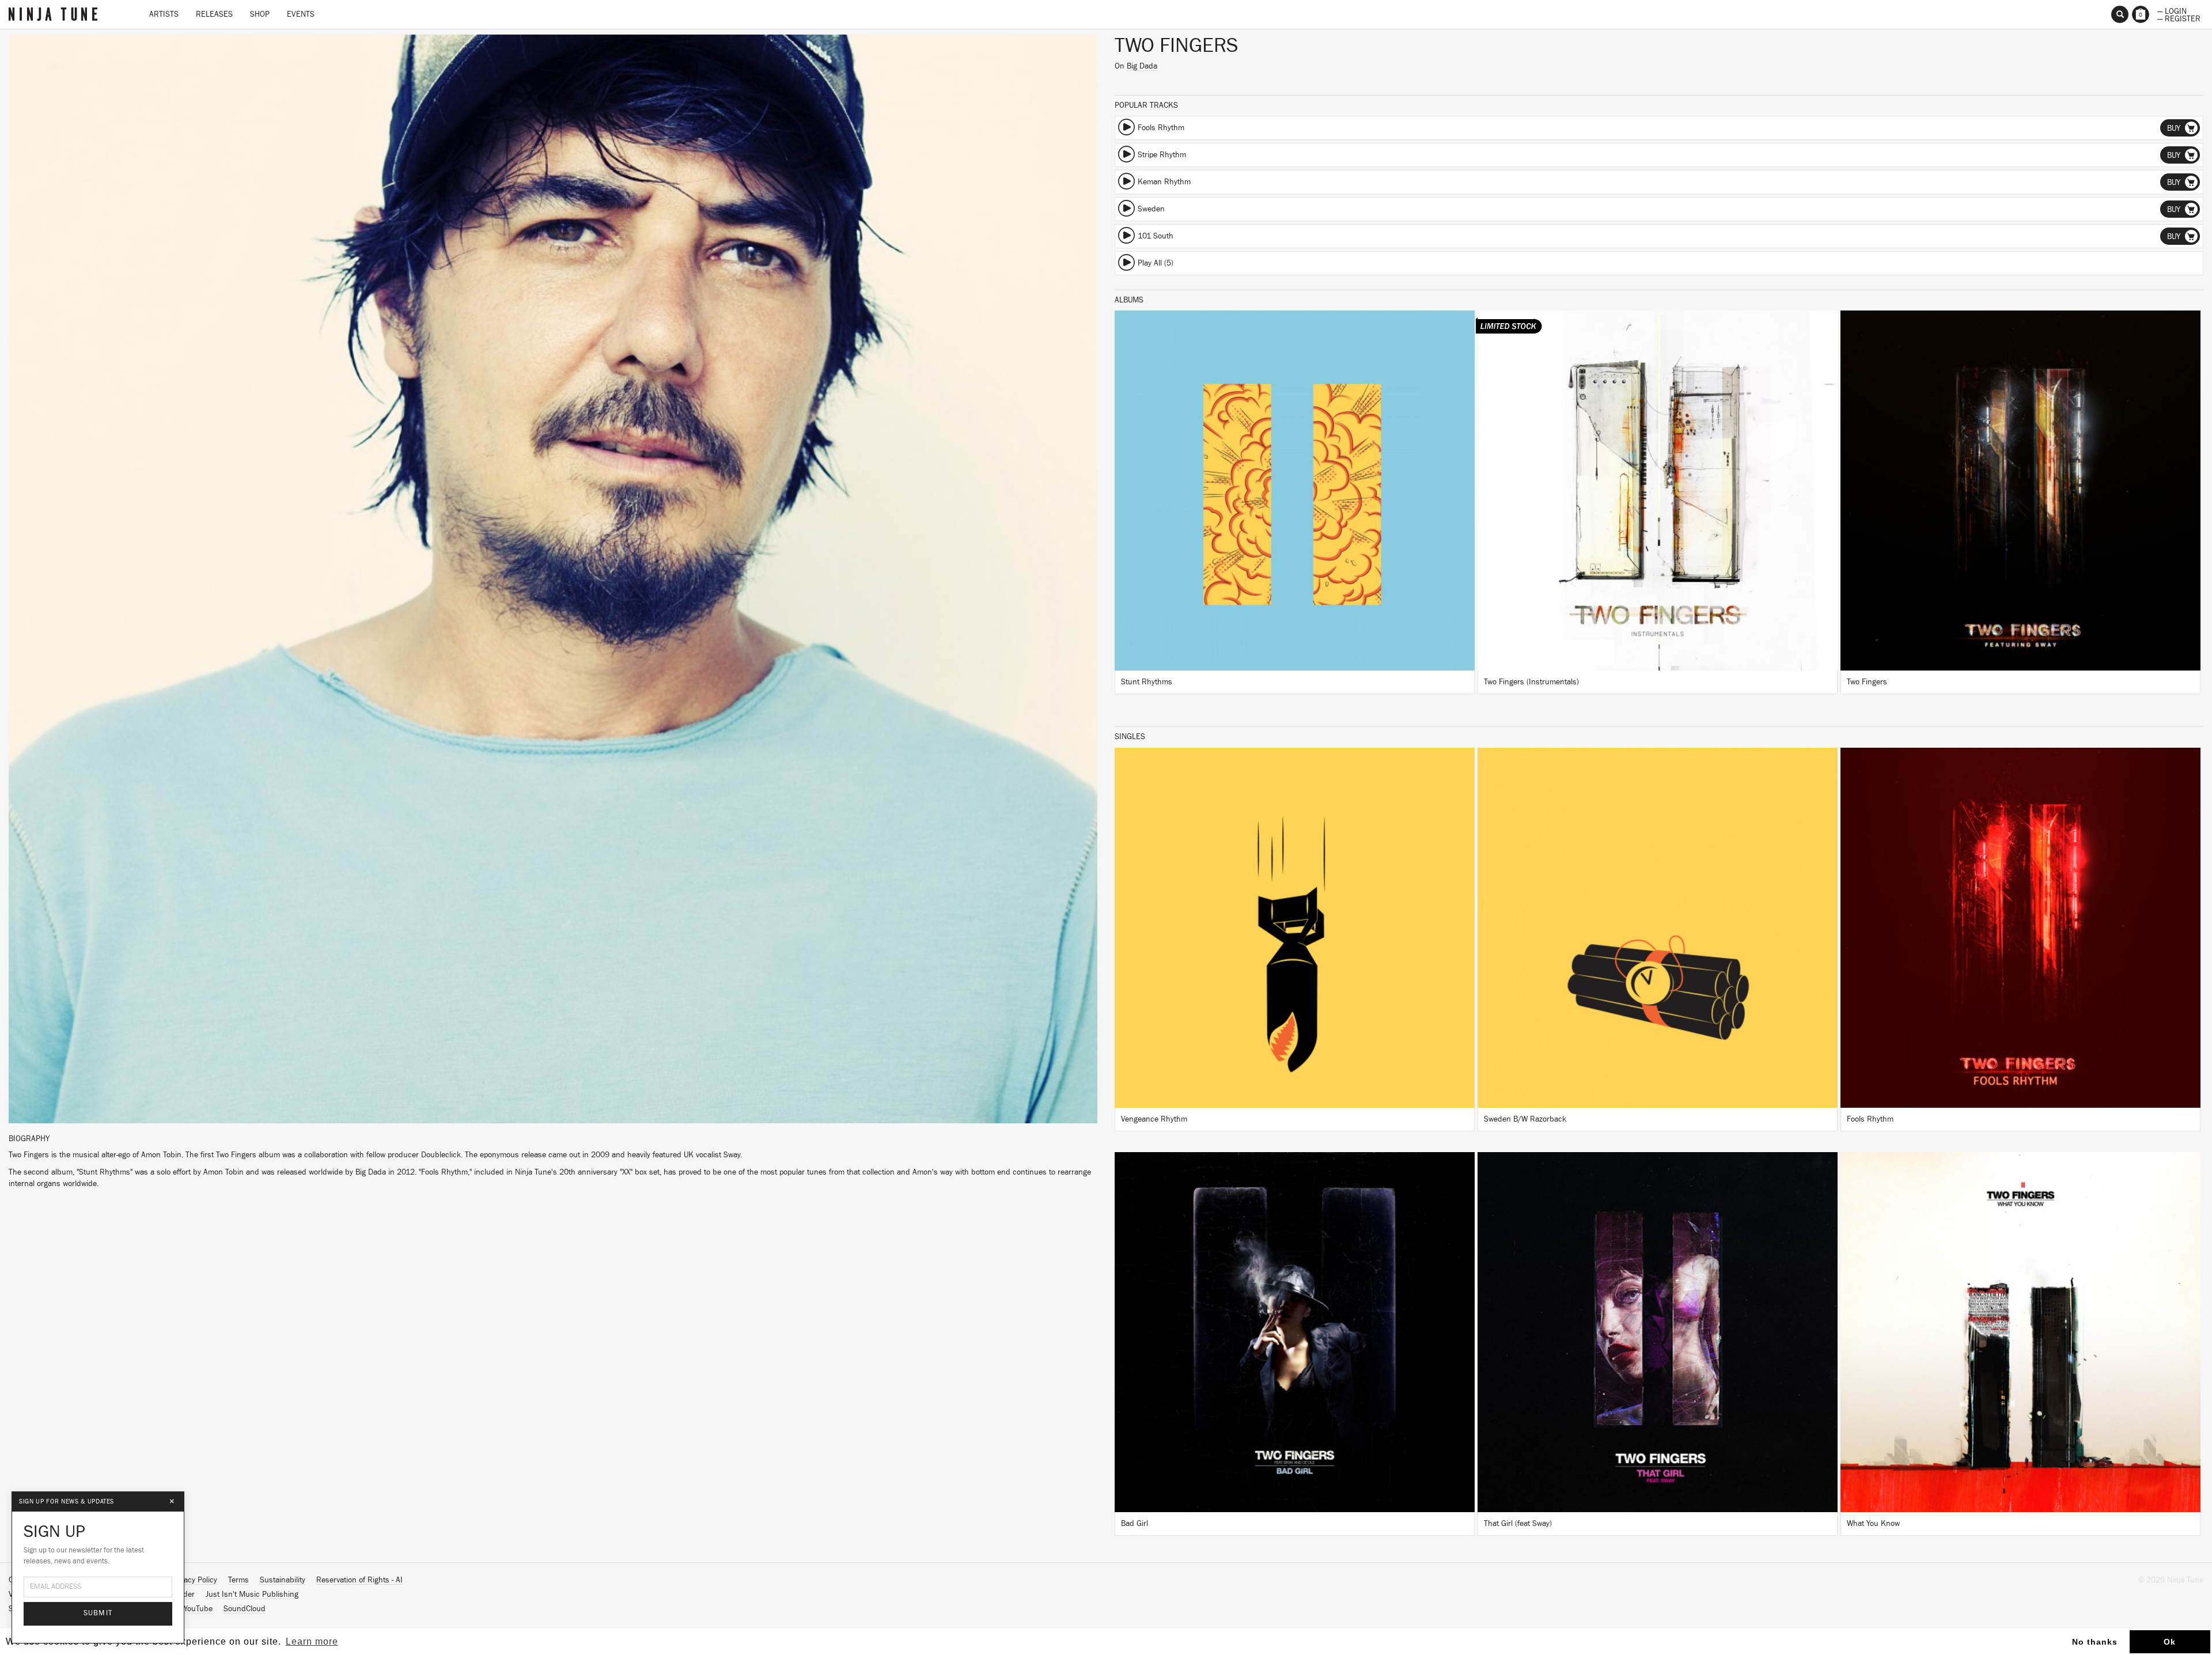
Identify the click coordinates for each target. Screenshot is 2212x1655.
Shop (260, 14)
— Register (2179, 18)
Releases (214, 14)
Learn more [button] (312, 1641)
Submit (98, 1613)
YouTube (198, 1609)
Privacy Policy (194, 1580)
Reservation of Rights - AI (359, 1580)
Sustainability (283, 1580)
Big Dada (1142, 66)
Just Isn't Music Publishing (252, 1595)
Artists (164, 14)
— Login (2172, 10)
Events (301, 14)
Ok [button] (2170, 1642)
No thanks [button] (2095, 1642)
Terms (238, 1580)
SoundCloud (245, 1609)
